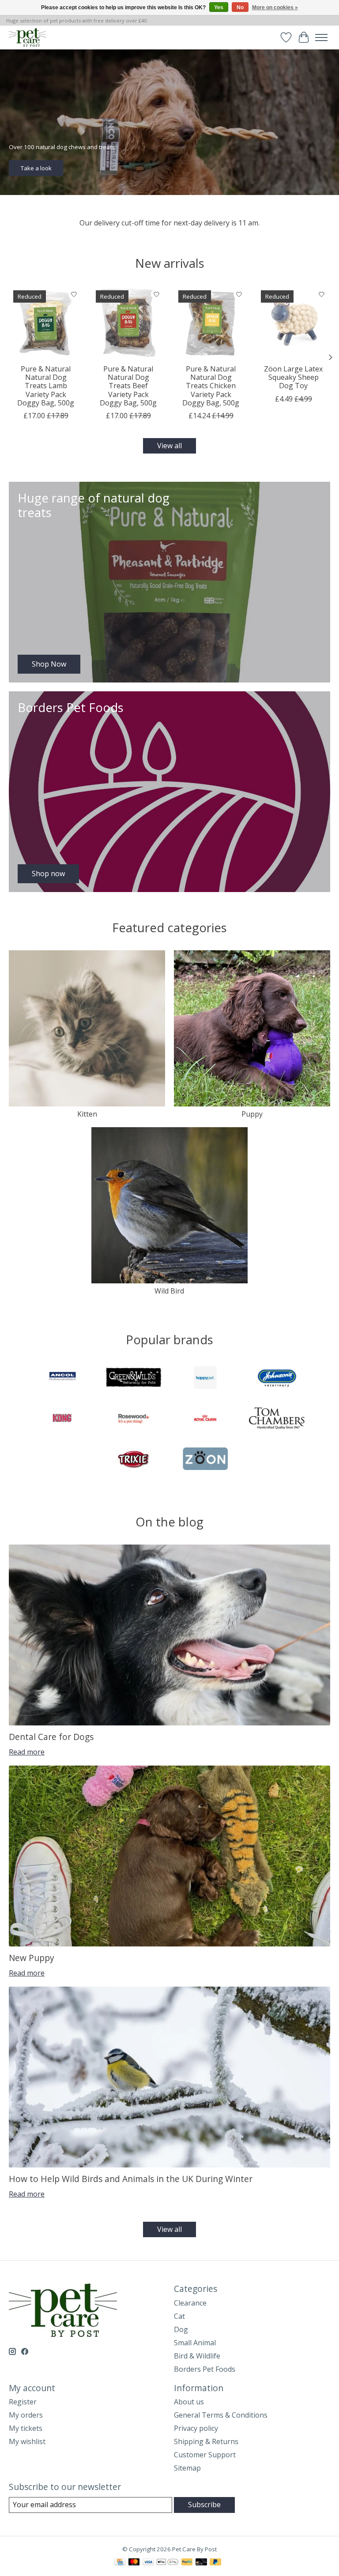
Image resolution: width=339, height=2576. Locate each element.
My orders (26, 2415)
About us (189, 2402)
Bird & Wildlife (197, 2356)
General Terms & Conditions (221, 2415)
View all (169, 446)
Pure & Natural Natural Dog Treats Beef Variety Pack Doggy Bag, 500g (128, 386)
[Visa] (148, 2563)
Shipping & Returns (206, 2441)
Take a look (36, 168)
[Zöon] (205, 1460)
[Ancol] (62, 1379)
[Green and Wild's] (134, 1379)
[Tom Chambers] (277, 1419)
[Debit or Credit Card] (201, 2563)
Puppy (252, 1114)
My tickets (26, 2428)
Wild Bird (169, 1291)
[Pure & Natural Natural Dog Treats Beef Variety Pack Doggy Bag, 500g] (128, 323)
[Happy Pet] (205, 1379)
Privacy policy (196, 2428)
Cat (179, 2316)
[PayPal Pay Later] (215, 2563)
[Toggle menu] (321, 37)
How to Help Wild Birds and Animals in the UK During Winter (131, 2179)
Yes (219, 7)
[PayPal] (187, 2563)
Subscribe (204, 2505)
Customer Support (205, 2455)
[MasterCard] (134, 2563)
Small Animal (195, 2343)
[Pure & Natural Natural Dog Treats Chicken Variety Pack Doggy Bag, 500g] (211, 323)
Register (23, 2402)
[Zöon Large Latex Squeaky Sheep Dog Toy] (293, 323)
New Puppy (32, 1958)
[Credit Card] (120, 2563)
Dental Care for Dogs (51, 1737)
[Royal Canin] (205, 1419)
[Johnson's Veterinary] (277, 1379)
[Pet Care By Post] (27, 37)
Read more (27, 1752)
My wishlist (27, 2441)
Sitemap (187, 2468)
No (240, 7)
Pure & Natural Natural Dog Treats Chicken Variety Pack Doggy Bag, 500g (211, 386)
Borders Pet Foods (205, 2369)
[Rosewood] (134, 1419)
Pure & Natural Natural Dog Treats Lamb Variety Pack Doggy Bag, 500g (46, 386)
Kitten (87, 1114)
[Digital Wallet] (168, 2563)
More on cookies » (275, 7)
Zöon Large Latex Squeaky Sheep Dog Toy (293, 377)
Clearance (190, 2303)
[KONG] (62, 1419)
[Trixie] (134, 1460)
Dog (181, 2329)
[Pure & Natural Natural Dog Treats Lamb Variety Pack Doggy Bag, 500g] (46, 323)
